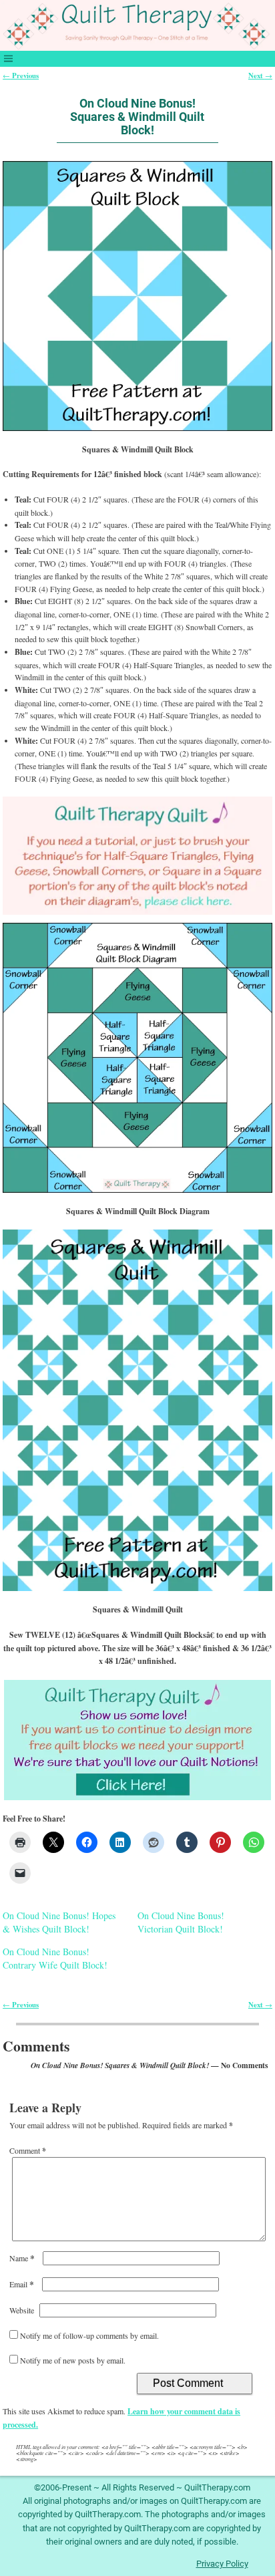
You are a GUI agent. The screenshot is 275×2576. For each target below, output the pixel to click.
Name (22, 2258)
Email (22, 2284)
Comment (28, 2150)
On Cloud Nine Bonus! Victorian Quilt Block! (181, 1922)
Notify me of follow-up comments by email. (89, 2335)
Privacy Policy (222, 2564)
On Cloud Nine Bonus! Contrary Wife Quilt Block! (55, 1958)
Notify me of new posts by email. (73, 2360)
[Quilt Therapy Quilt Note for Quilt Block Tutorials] (137, 856)
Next (260, 76)
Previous (21, 76)
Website (22, 2310)
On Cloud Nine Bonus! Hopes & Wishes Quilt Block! (59, 1922)
